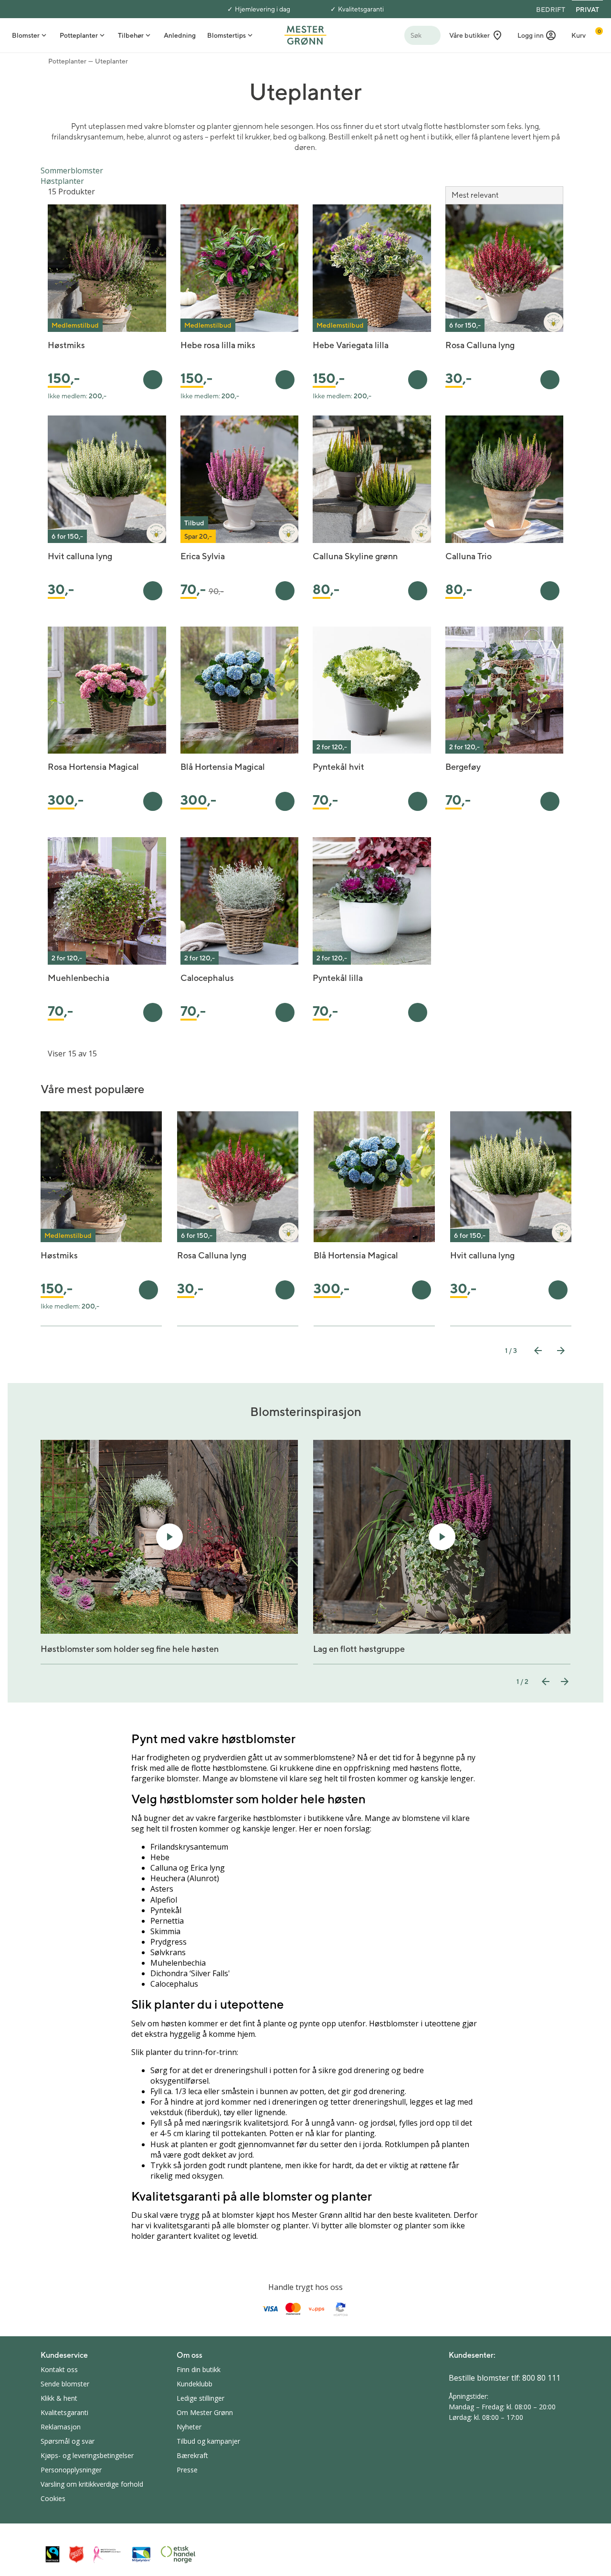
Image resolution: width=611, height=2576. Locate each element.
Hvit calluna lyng (80, 556)
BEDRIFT (551, 10)
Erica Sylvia (203, 556)
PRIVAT (587, 10)
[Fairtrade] (53, 2554)
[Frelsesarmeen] (76, 2554)
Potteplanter (67, 61)
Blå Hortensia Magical (223, 767)
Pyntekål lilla (338, 978)
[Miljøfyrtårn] (141, 2555)
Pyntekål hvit (338, 767)
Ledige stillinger (200, 2398)
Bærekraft (192, 2455)
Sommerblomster (72, 170)
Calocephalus (207, 978)
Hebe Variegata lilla (351, 345)
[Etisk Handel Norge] (178, 2555)
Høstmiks (66, 345)
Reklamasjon (61, 2427)
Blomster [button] (26, 35)
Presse (187, 2470)
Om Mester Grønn (205, 2412)
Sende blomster (65, 2384)
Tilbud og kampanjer (208, 2441)
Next (561, 1351)
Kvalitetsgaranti (361, 9)
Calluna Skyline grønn (355, 556)
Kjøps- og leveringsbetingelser (87, 2455)
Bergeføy (463, 767)
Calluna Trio (469, 556)
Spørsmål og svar (68, 2441)
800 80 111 (541, 2378)
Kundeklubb (195, 2384)
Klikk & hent (59, 2398)
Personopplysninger (71, 2470)
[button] (537, 35)
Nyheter (189, 2427)
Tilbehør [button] (131, 35)
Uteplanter (111, 61)
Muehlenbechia (79, 978)
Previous (538, 1351)
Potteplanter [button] (79, 35)
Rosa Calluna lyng (480, 345)
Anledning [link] (180, 35)
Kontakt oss (59, 2369)
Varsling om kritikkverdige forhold (92, 2484)
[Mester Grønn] (305, 34)
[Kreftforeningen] (107, 2555)
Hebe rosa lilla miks (218, 345)
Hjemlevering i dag (263, 9)
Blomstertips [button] (226, 35)
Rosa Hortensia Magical (93, 767)
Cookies (53, 2498)
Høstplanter (62, 181)
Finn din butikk (199, 2369)
